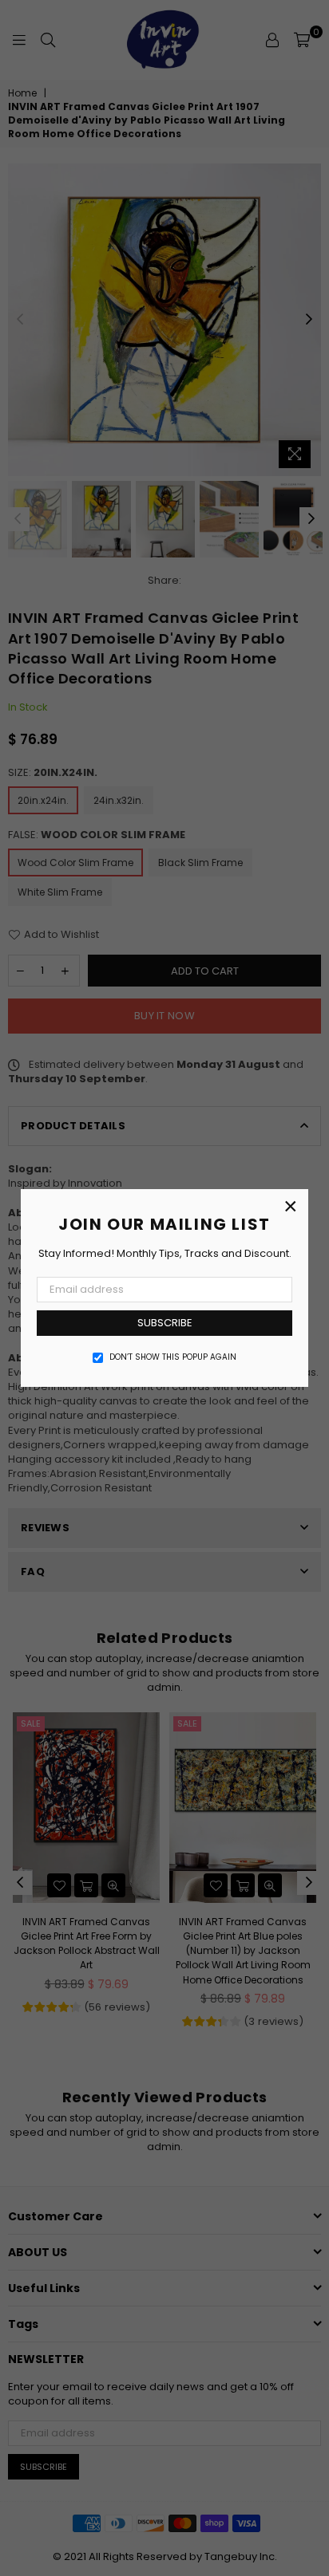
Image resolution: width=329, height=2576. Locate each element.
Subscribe (165, 1323)
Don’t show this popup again (173, 1357)
